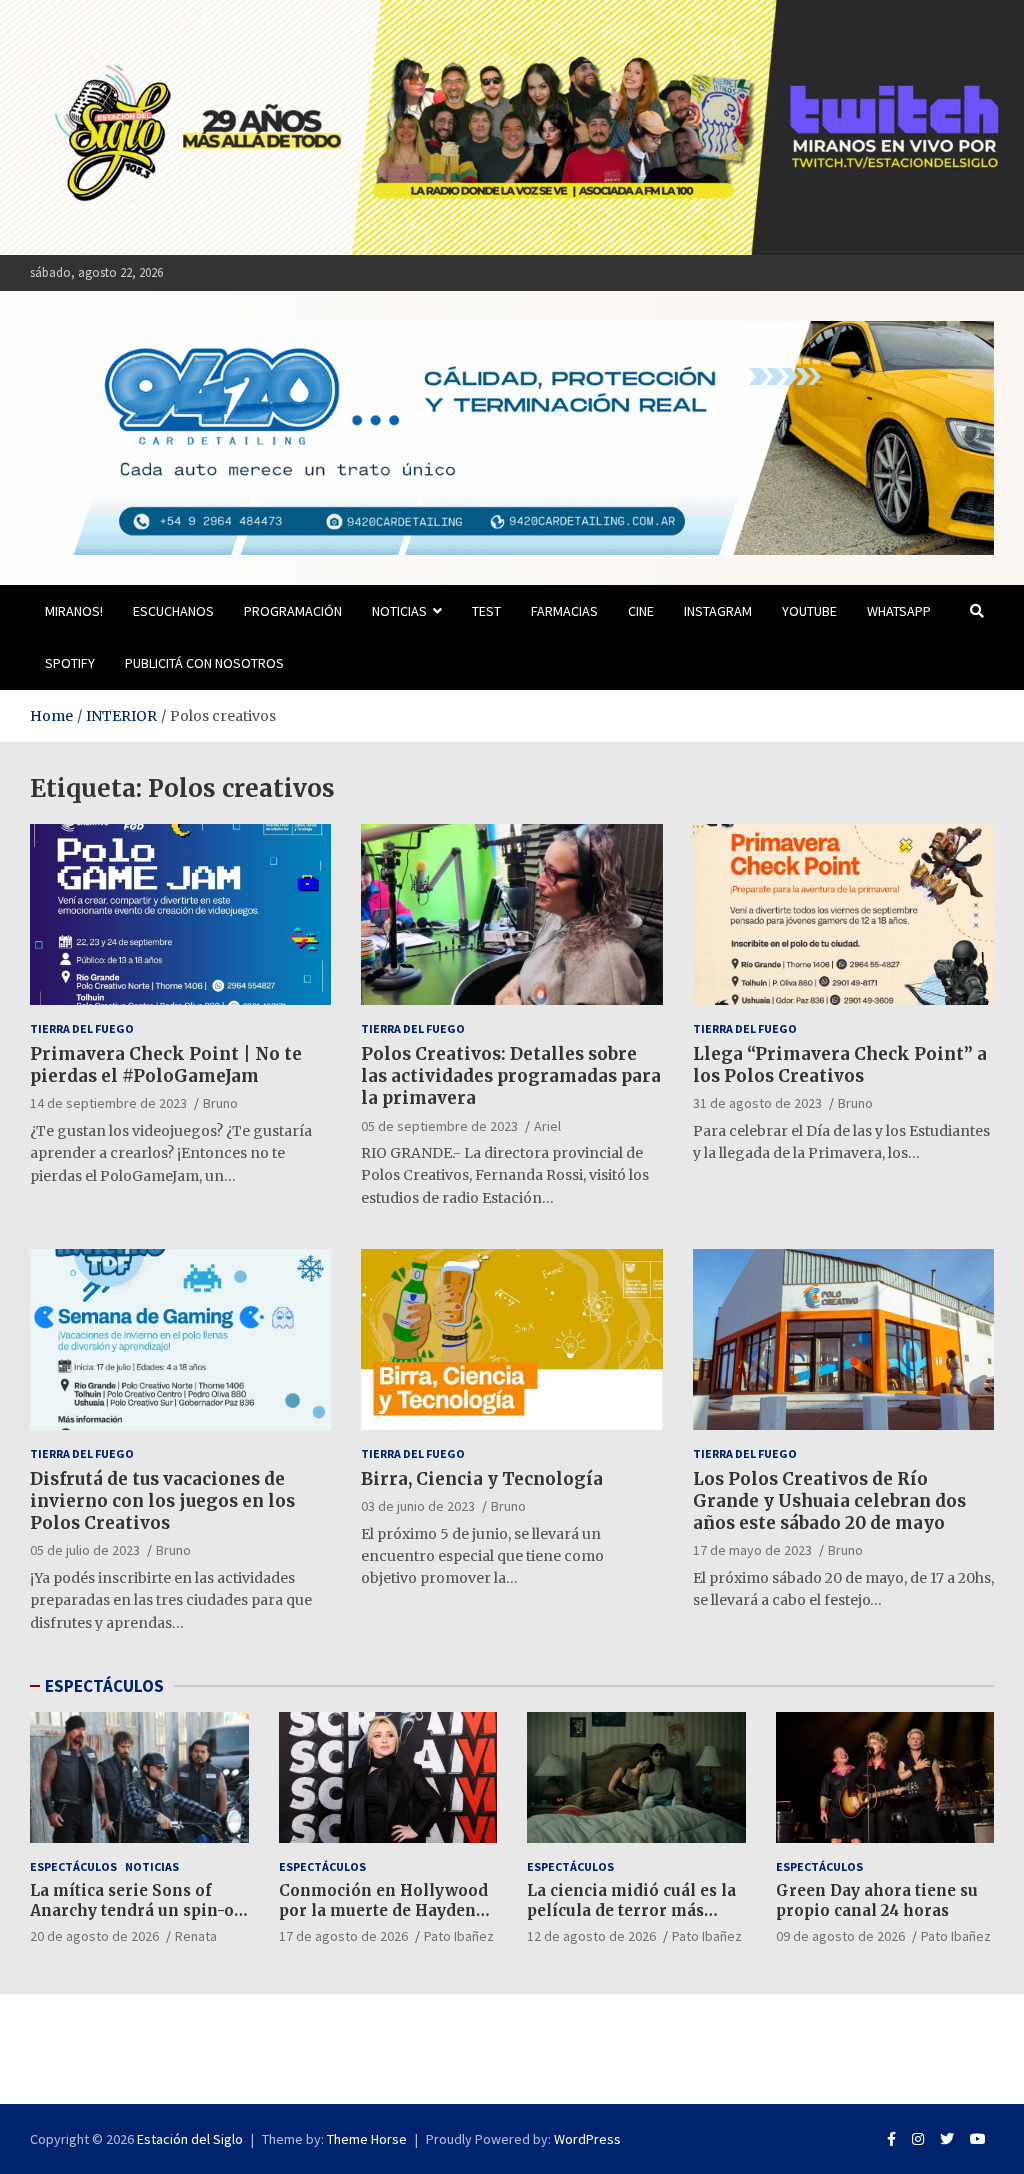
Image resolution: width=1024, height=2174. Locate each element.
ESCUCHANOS (173, 611)
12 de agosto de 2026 (591, 1936)
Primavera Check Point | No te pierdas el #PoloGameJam (166, 1065)
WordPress (587, 2139)
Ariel (547, 1126)
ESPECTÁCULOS (104, 1686)
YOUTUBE (809, 611)
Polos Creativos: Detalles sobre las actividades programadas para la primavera (511, 1076)
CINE (641, 611)
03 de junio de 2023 (418, 1506)
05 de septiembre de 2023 (439, 1126)
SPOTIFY (70, 663)
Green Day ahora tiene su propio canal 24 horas (877, 1900)
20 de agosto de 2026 (94, 1936)
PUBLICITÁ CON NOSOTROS (204, 663)
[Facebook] (891, 2139)
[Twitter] (947, 2139)
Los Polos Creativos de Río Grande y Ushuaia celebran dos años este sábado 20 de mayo (829, 1501)
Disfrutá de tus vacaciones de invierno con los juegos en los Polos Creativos (162, 1501)
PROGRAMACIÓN (293, 611)
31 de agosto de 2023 (757, 1103)
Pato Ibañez (459, 1936)
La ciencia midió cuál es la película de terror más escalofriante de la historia (635, 1910)
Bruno (220, 1103)
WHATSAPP (899, 611)
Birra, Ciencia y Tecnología (482, 1479)
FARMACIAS (564, 611)
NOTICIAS (399, 611)
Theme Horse (367, 2139)
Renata (196, 1936)
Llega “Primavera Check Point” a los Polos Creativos (840, 1065)
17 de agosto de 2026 (343, 1936)
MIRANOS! (74, 611)
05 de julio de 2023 (85, 1550)
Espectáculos (73, 1866)
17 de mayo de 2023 (752, 1550)
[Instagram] (918, 2139)
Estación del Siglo (190, 2139)
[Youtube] (978, 2139)
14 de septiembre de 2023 (108, 1103)
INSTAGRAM (718, 611)
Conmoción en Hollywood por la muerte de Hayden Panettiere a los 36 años (383, 1910)
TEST (486, 611)
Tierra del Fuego (82, 1028)
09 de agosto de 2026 (840, 1936)
